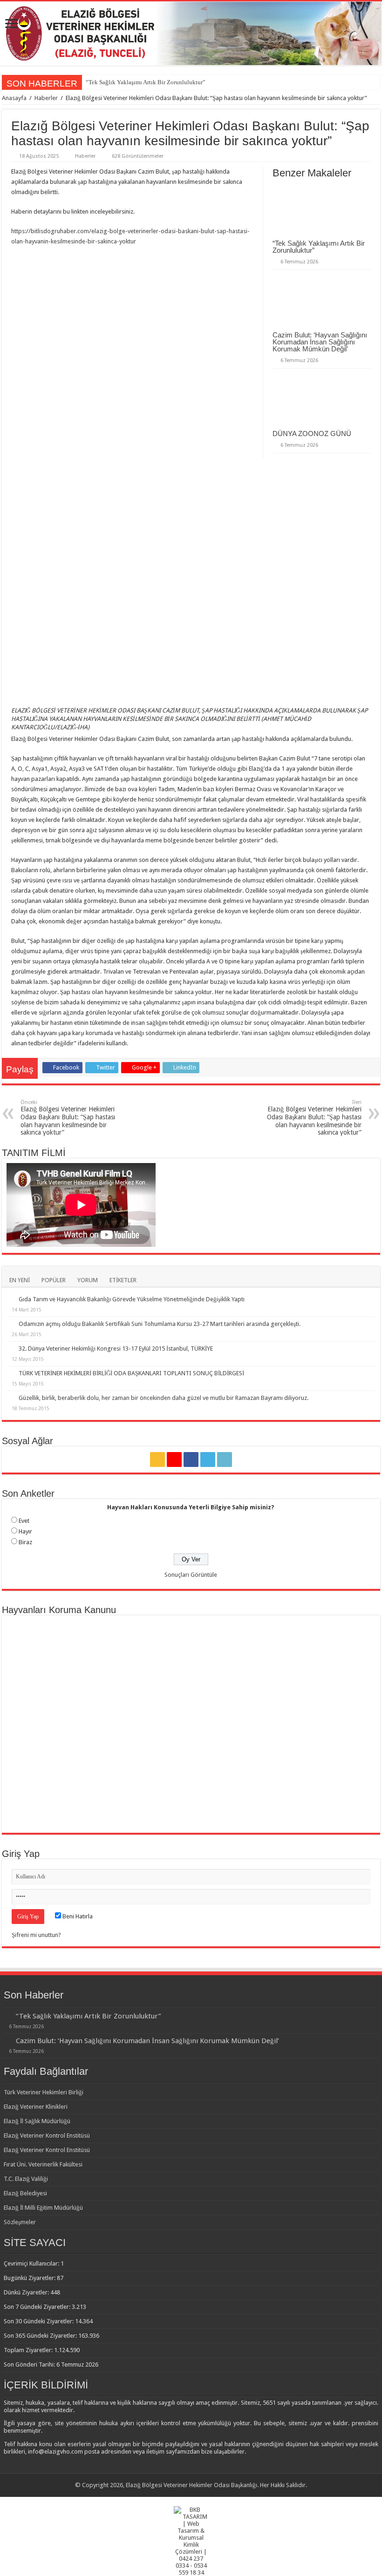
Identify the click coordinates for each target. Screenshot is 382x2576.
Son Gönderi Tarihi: (30, 2364)
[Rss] (157, 1460)
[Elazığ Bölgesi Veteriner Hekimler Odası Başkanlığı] (191, 34)
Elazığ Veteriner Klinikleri (36, 2107)
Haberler (46, 98)
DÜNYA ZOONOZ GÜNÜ (312, 434)
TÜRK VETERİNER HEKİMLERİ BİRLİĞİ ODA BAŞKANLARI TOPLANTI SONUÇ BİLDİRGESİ (131, 1373)
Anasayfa (14, 98)
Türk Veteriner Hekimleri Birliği (44, 2092)
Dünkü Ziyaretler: (27, 2292)
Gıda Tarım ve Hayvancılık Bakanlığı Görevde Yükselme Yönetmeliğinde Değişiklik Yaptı (132, 1299)
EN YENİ (20, 1280)
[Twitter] (208, 1460)
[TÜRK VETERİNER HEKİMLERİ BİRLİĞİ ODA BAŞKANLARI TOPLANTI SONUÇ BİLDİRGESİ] (10, 1373)
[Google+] (174, 1460)
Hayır (25, 1531)
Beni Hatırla (77, 1916)
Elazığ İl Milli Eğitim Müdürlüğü (43, 2208)
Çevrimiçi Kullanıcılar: (32, 2263)
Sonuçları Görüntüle (191, 1575)
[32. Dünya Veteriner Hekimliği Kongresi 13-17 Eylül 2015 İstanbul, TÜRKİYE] (10, 1348)
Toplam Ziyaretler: (29, 2350)
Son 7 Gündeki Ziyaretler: (38, 2307)
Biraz (25, 1542)
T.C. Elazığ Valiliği (26, 2179)
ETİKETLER (123, 1280)
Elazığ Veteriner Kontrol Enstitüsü (47, 2135)
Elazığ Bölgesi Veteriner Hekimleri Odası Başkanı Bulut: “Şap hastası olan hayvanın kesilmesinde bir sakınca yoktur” (68, 1118)
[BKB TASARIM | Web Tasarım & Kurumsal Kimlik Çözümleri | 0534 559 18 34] (191, 2540)
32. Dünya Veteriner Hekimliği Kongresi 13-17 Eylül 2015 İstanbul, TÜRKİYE (116, 1349)
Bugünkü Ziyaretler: (30, 2278)
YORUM (88, 1280)
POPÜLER (54, 1280)
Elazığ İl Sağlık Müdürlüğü (37, 2121)
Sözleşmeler (20, 2222)
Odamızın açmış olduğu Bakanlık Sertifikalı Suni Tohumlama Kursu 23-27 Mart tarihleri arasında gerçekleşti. (160, 1324)
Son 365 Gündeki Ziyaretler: (41, 2336)
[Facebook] (191, 1460)
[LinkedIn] (225, 1460)
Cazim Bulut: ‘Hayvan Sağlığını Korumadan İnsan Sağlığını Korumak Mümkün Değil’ (320, 342)
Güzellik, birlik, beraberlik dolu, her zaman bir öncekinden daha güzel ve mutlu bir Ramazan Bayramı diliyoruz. (164, 1398)
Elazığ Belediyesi (25, 2193)
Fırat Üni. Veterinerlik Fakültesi (43, 2164)
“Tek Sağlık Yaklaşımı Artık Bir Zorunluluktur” (146, 82)
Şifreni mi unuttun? (36, 1935)
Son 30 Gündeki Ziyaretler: (39, 2321)
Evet (24, 1521)
